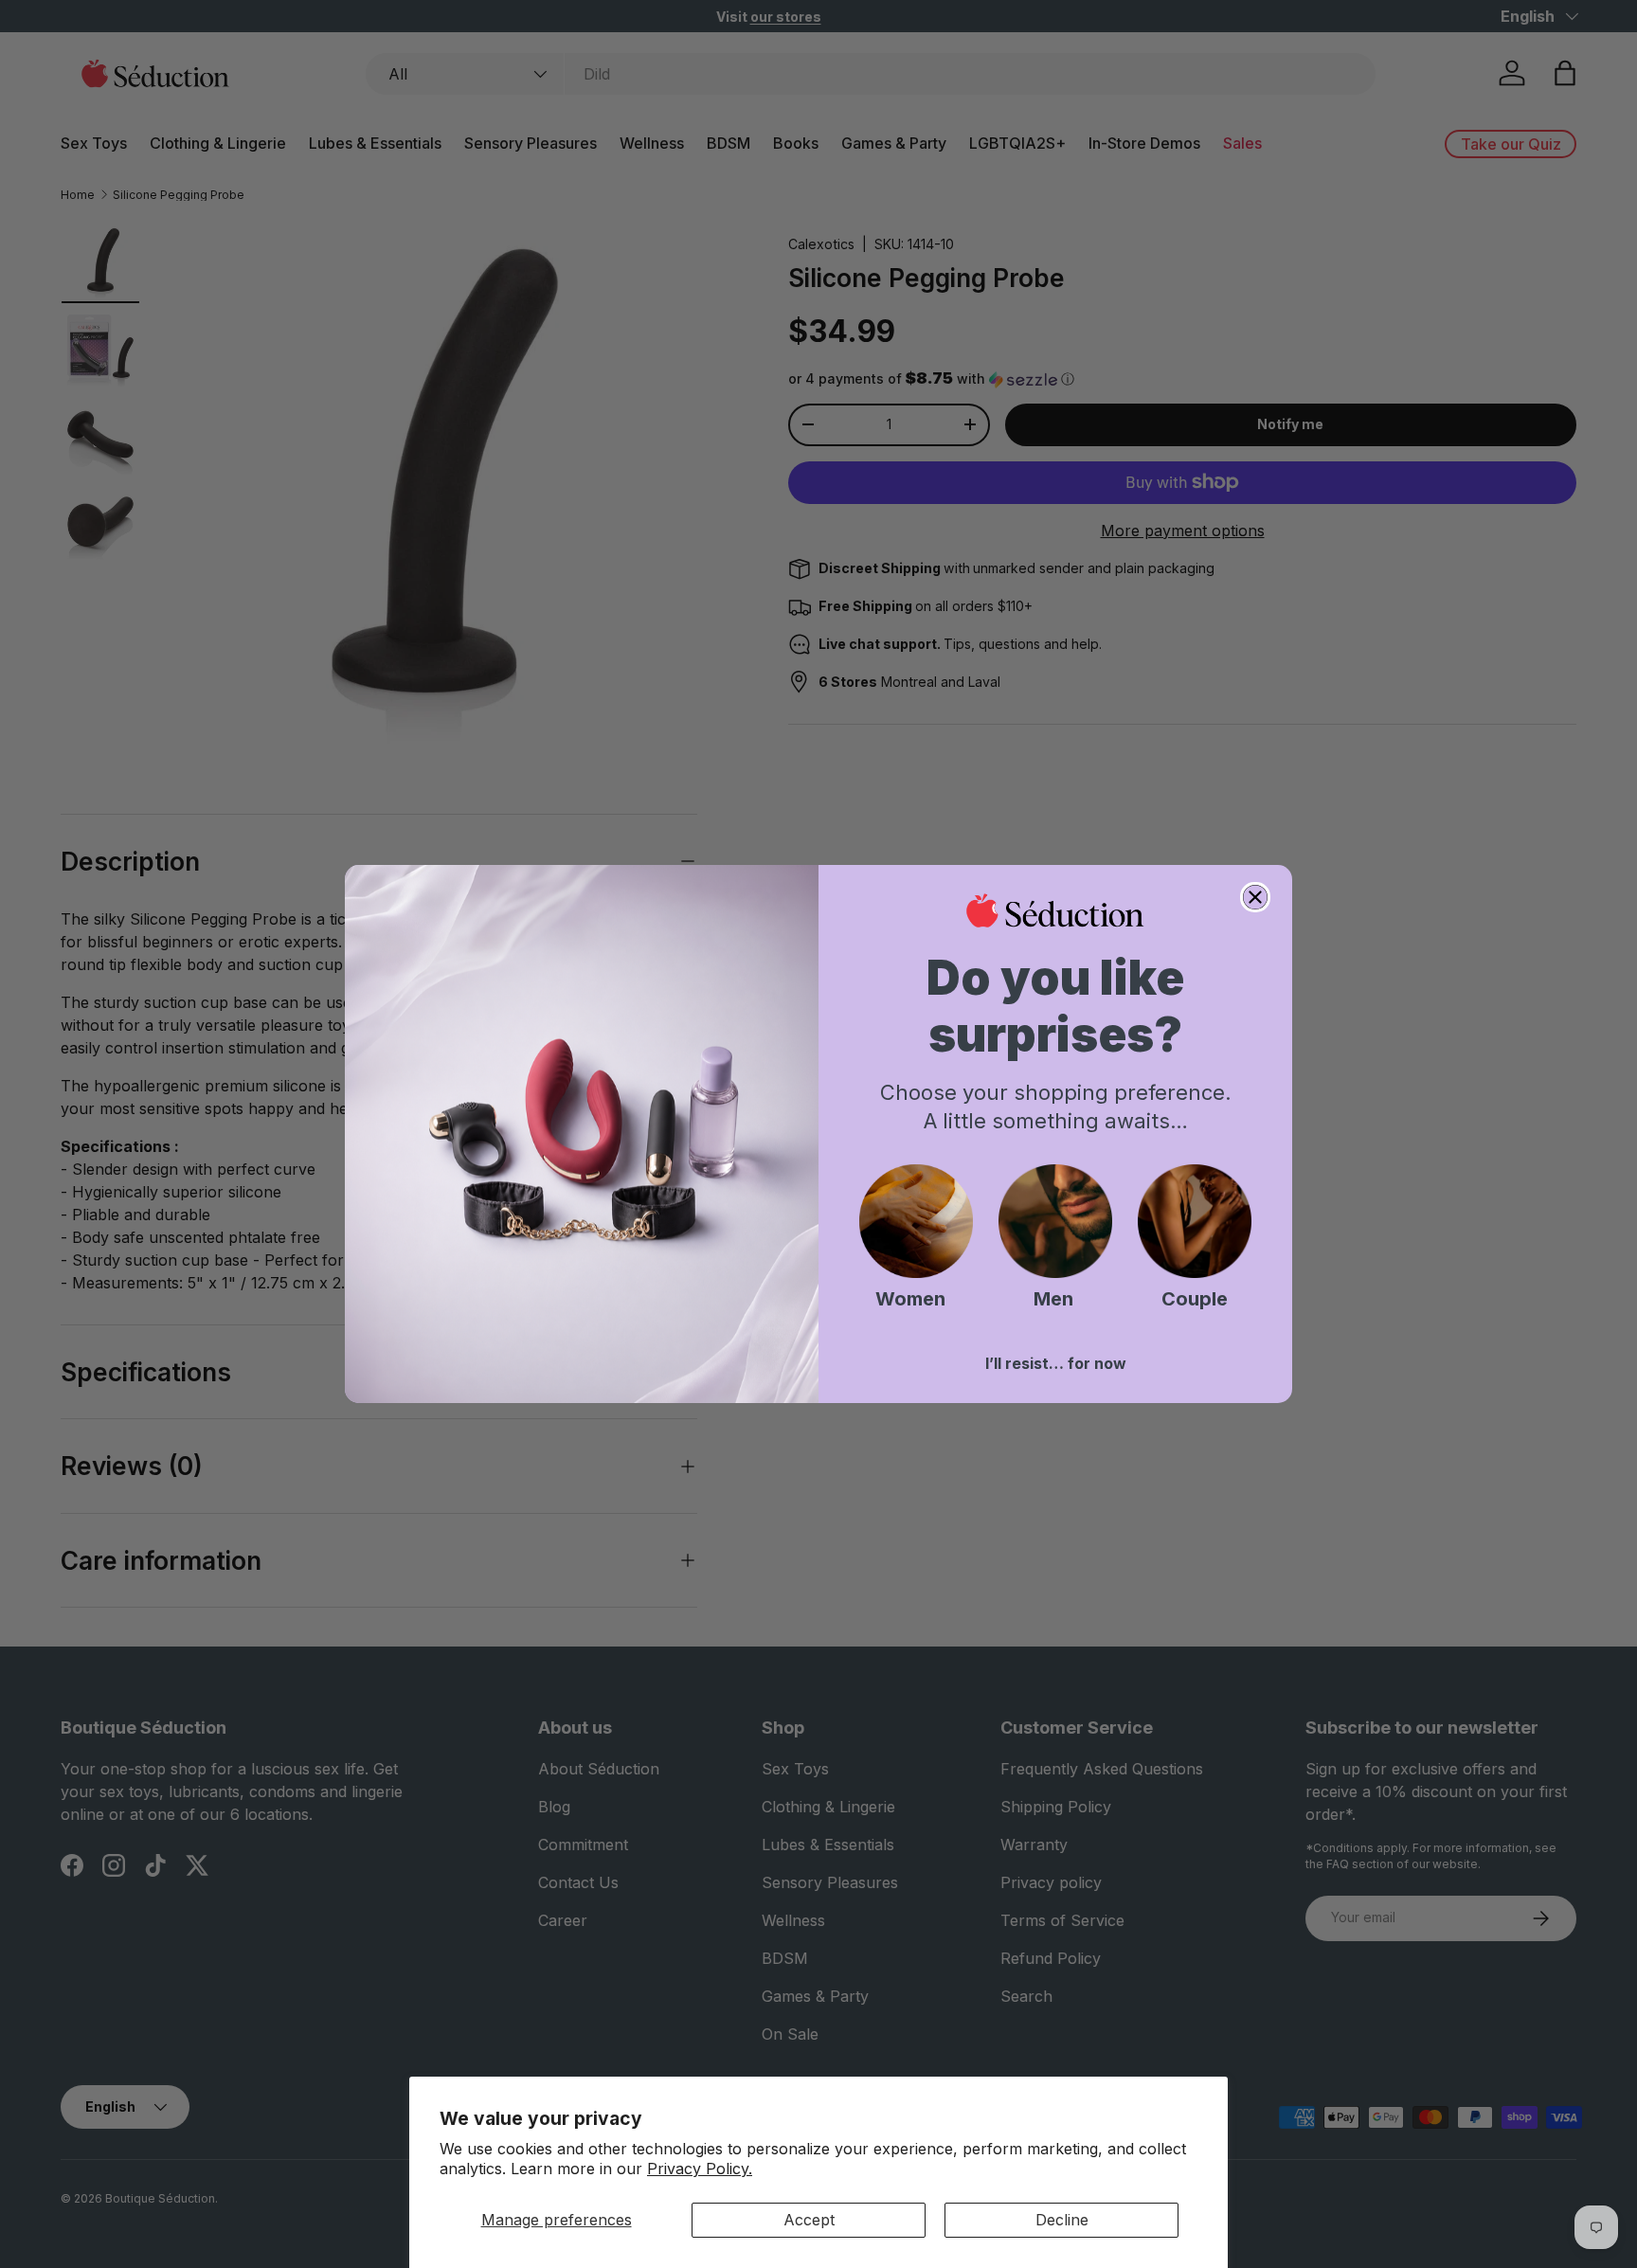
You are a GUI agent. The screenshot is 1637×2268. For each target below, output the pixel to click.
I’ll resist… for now (1056, 1363)
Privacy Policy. (700, 2169)
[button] (916, 1221)
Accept (809, 2220)
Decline (1062, 2220)
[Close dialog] (1255, 897)
